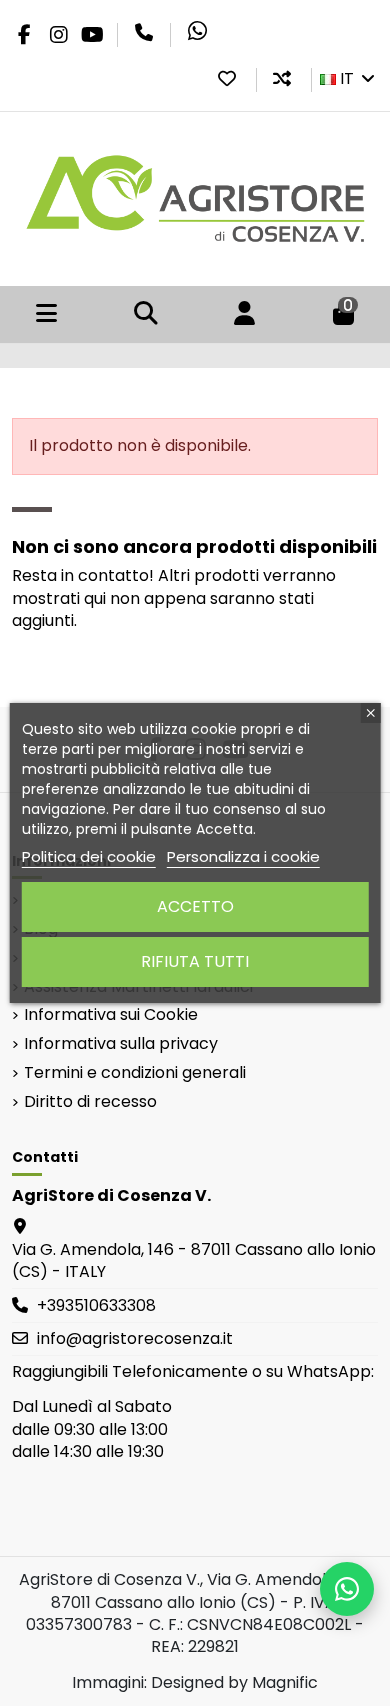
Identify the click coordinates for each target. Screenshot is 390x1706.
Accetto (195, 906)
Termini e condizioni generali (135, 1073)
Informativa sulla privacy (121, 1044)
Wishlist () (227, 79)
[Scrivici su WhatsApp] (347, 1589)
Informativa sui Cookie (111, 1015)
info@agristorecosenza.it (135, 1338)
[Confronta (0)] (282, 79)
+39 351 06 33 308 (144, 33)
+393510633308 (96, 1305)
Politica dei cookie (89, 856)
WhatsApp (197, 31)
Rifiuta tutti (195, 961)
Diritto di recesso (90, 1102)
